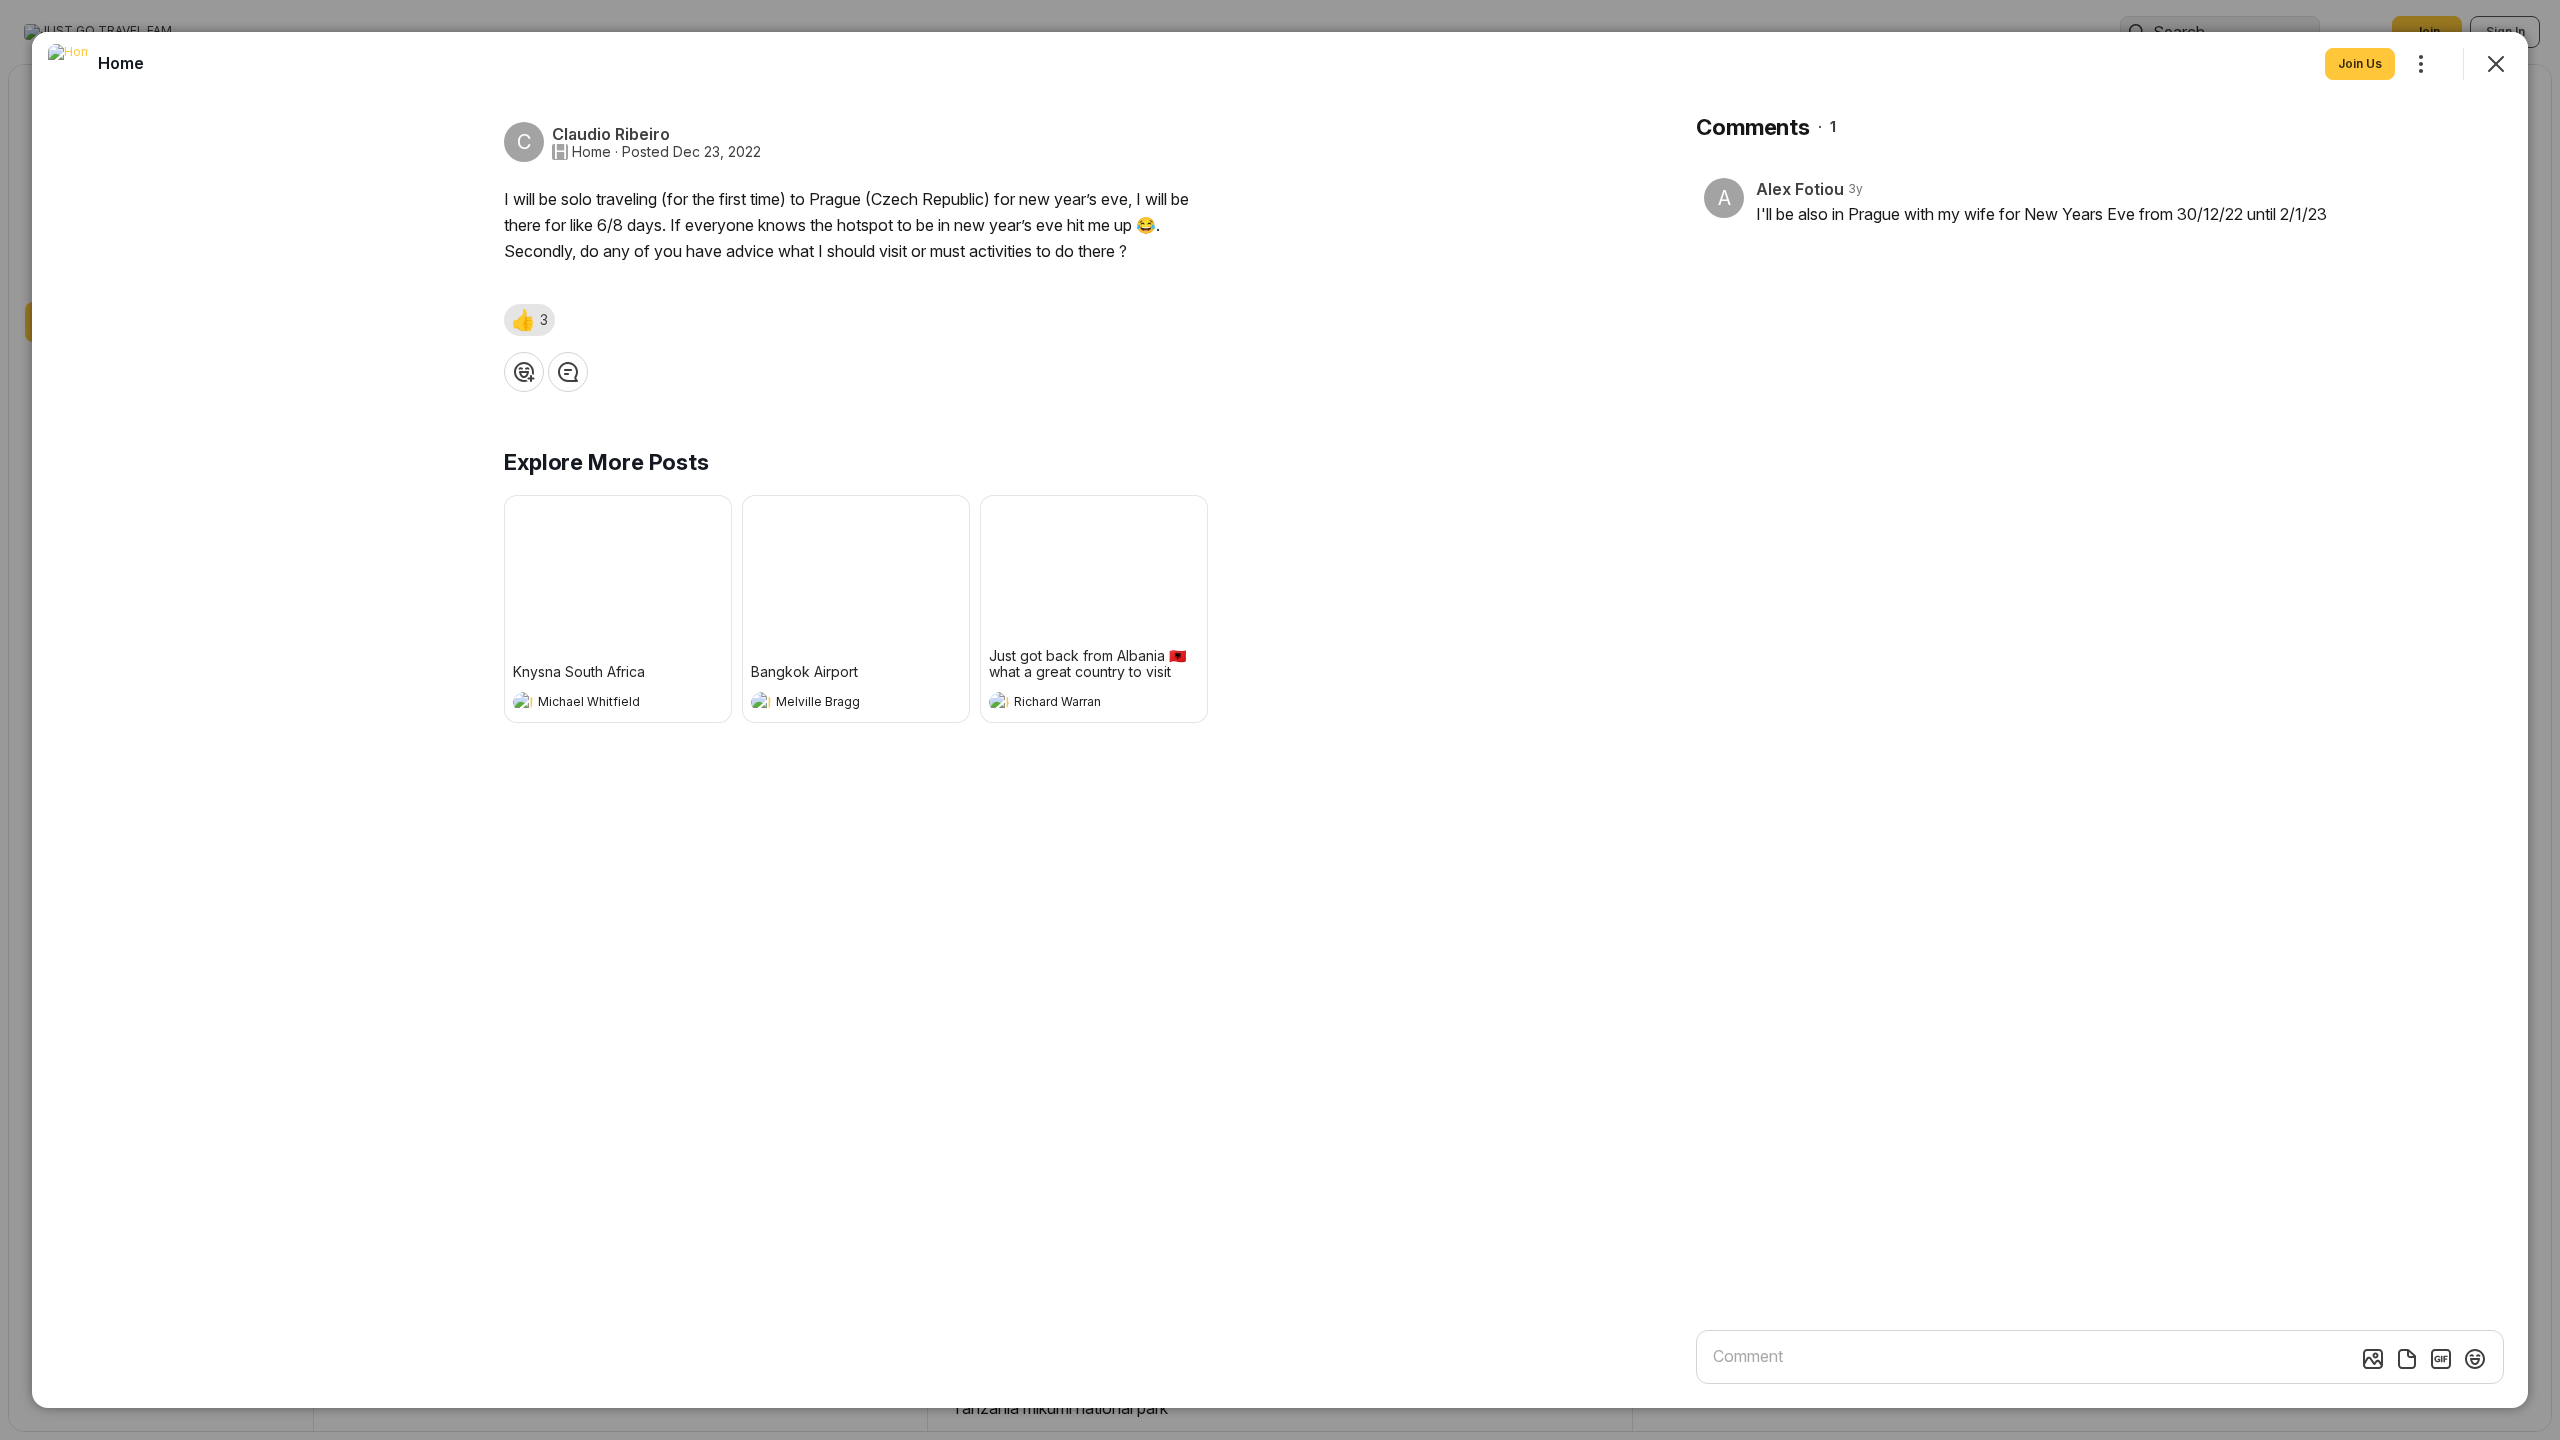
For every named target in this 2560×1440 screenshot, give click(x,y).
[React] (524, 372)
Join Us (2360, 63)
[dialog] (1280, 720)
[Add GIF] (2441, 1359)
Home (591, 152)
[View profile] (523, 702)
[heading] (598, 704)
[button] (529, 320)
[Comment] (568, 372)
